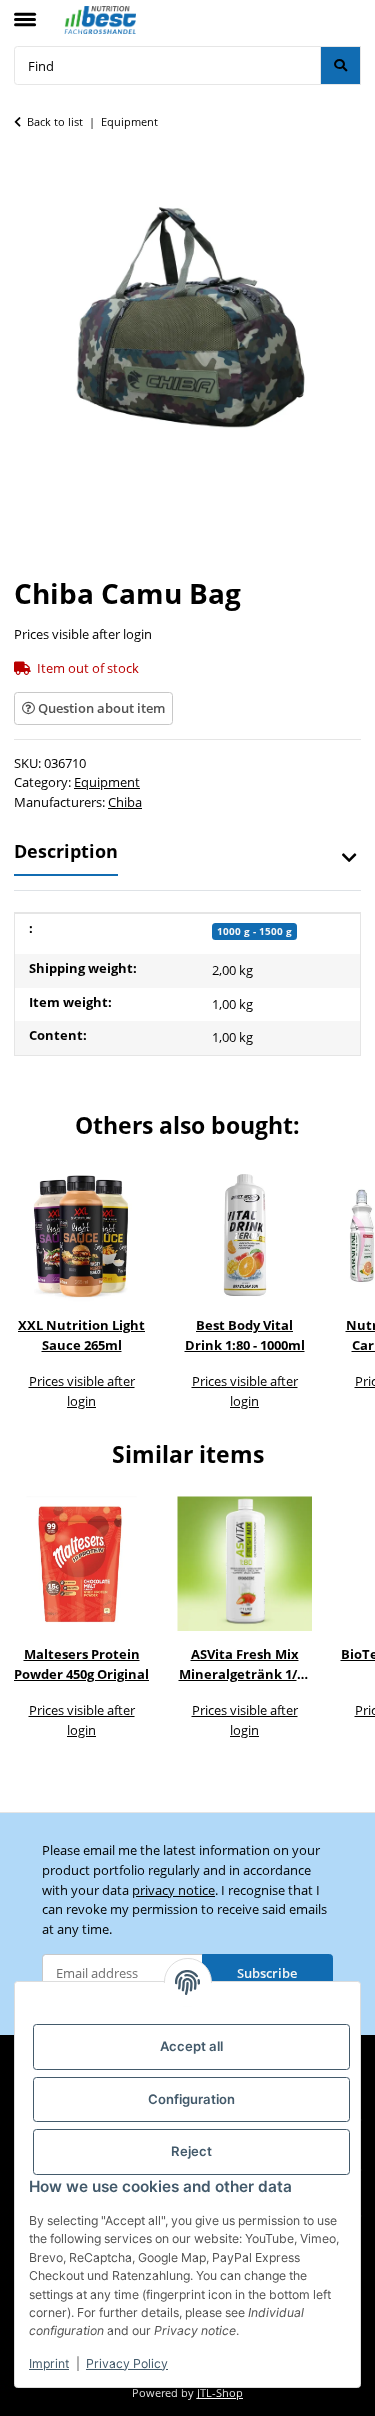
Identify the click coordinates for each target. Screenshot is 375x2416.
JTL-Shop (220, 2393)
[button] (348, 857)
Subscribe (267, 1973)
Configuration (191, 2099)
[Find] (340, 65)
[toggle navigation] (25, 11)
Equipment (107, 782)
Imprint (49, 2363)
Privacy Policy (127, 2363)
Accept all (191, 2046)
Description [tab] (66, 851)
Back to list (55, 121)
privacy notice (173, 1890)
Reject (191, 2151)
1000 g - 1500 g (254, 931)
